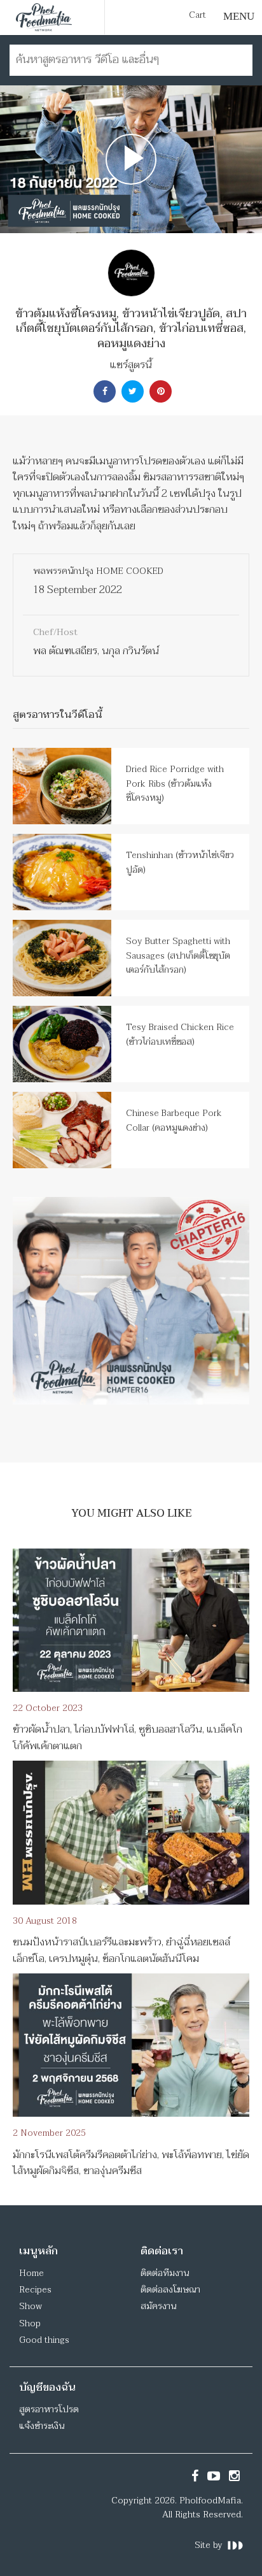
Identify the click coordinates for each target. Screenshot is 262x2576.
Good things (44, 2340)
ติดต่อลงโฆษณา (170, 2290)
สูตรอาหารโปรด (49, 2409)
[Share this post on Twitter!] (131, 391)
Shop (30, 2323)
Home (31, 2273)
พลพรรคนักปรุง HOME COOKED (98, 571)
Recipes (35, 2290)
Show (31, 2306)
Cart (197, 15)
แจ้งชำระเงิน (42, 2426)
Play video (131, 159)
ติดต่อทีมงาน (165, 2273)
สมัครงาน (158, 2306)
